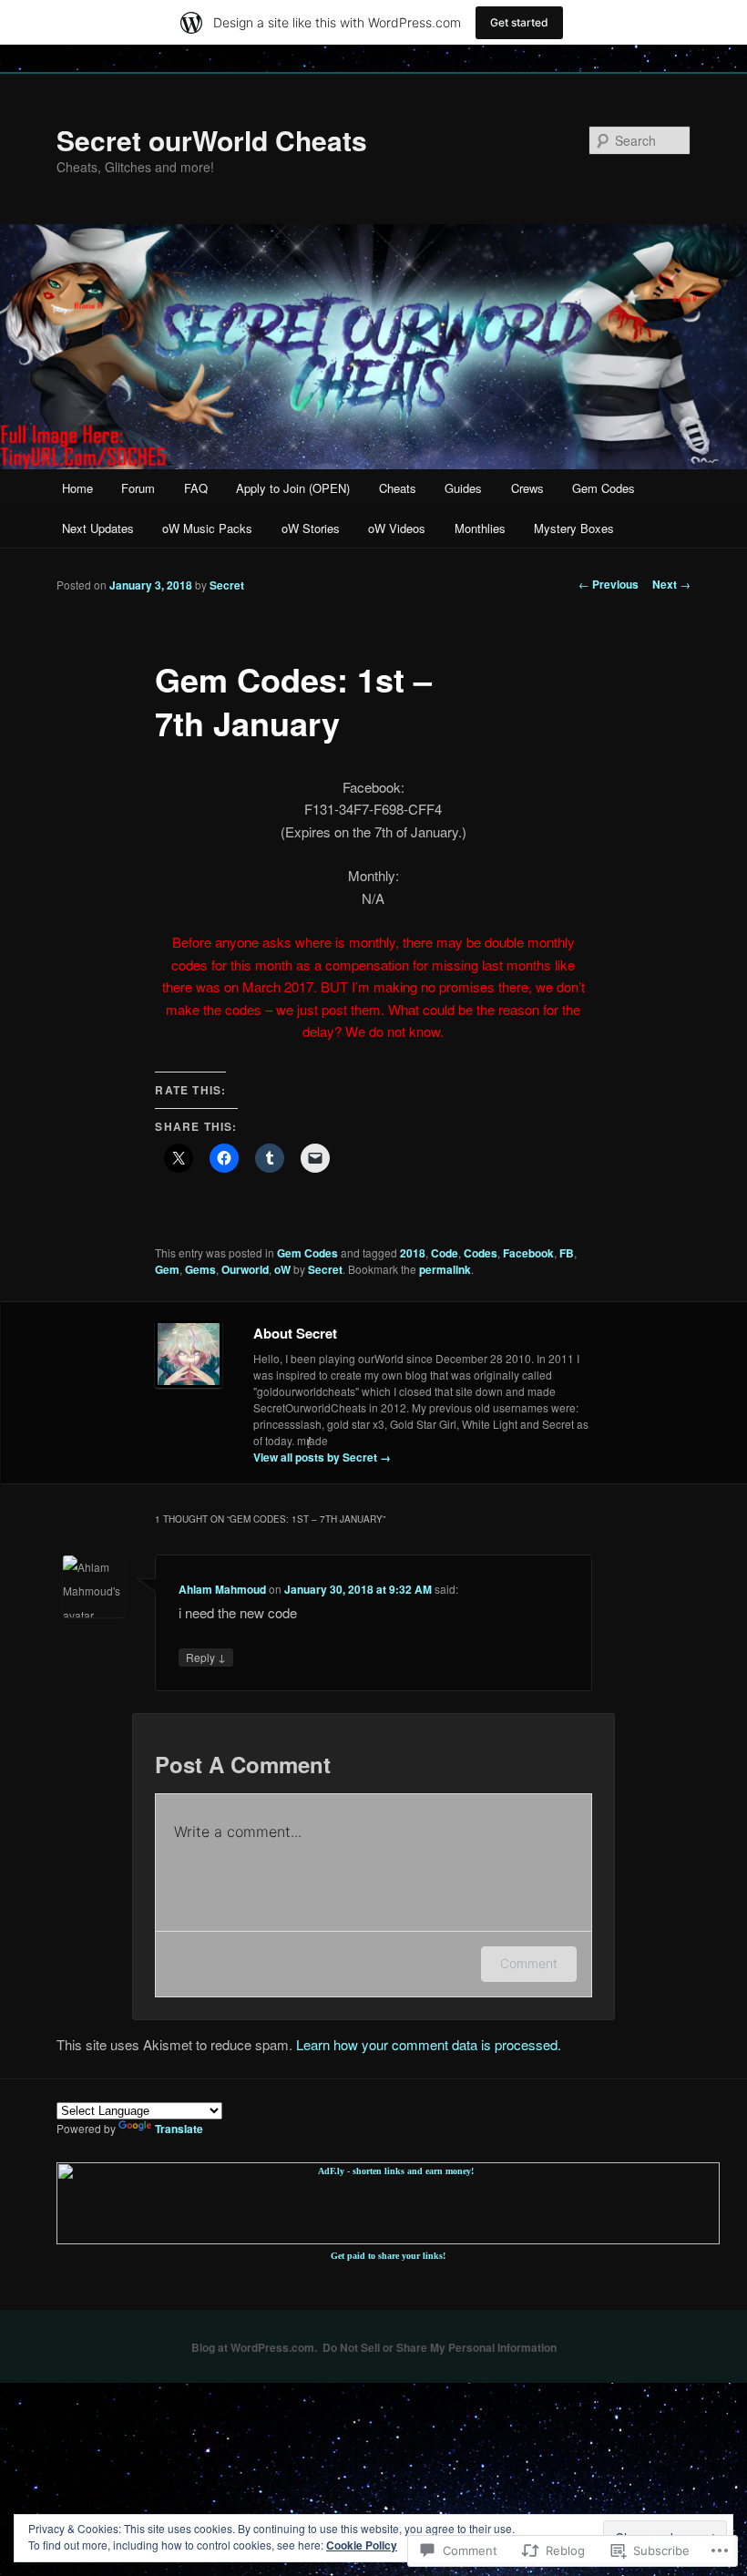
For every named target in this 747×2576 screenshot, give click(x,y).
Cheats (398, 488)
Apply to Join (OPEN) (293, 488)
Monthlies (480, 528)
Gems (200, 1269)
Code (445, 1253)
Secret (227, 585)
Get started (519, 22)
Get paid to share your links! (388, 2256)
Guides (463, 488)
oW (282, 1269)
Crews (527, 488)
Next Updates (98, 528)
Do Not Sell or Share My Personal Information (440, 2347)
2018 (413, 1253)
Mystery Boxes (574, 528)
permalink (445, 1269)
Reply (206, 1657)
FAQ (196, 488)
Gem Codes (604, 488)
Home (77, 488)
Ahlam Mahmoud (222, 1589)
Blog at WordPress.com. (254, 2347)
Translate (179, 2129)
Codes (481, 1253)
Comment (529, 1963)
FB (567, 1253)
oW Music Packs (207, 528)
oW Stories (311, 528)
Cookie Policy (362, 2545)
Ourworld (245, 1269)
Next (671, 584)
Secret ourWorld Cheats (212, 140)
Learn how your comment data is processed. (429, 2044)
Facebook (528, 1253)
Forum (138, 488)
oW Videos (397, 528)
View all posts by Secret (322, 1457)
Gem (167, 1269)
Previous (609, 584)
